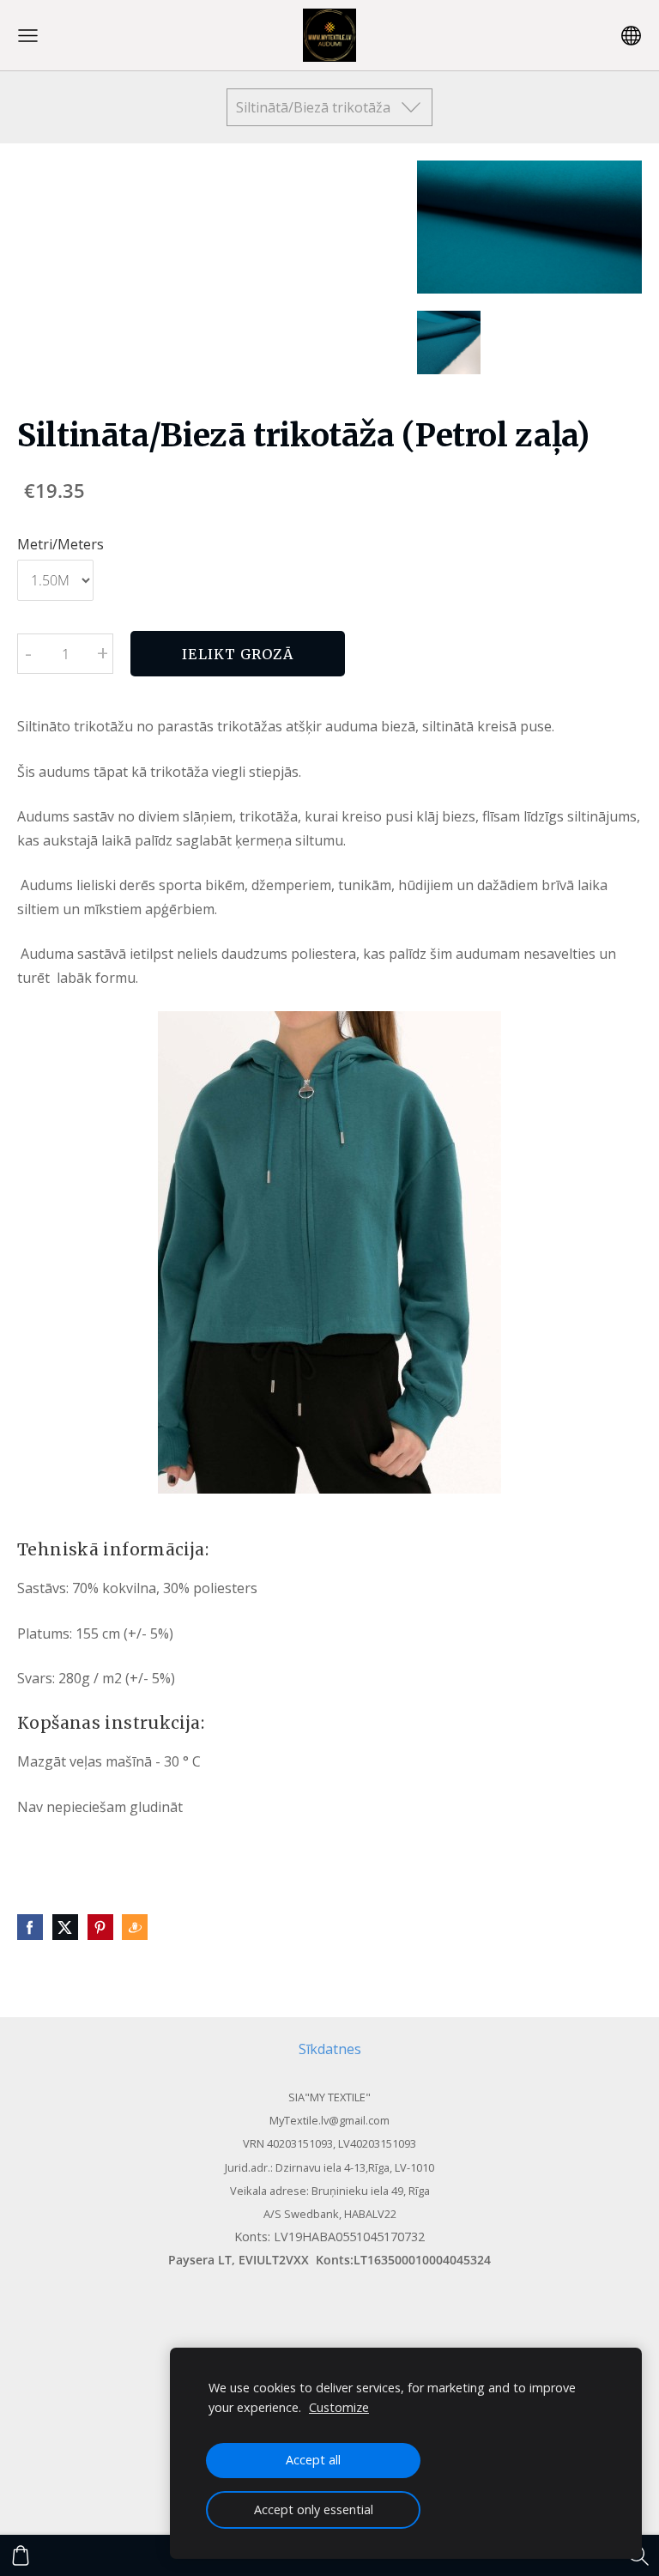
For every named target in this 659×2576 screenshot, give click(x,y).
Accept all (313, 2460)
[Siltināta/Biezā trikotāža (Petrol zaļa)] (449, 342)
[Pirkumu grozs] (21, 2555)
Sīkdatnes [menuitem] (330, 2049)
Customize (339, 2407)
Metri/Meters (60, 544)
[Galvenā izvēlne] (28, 36)
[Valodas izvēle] (631, 36)
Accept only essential (314, 2509)
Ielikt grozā (237, 654)
